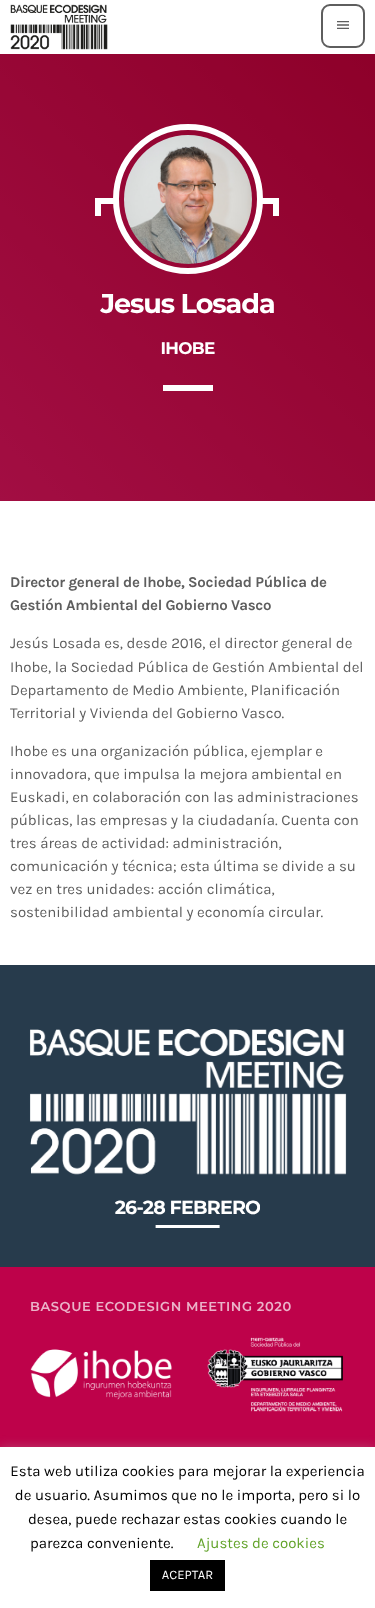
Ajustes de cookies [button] (261, 1543)
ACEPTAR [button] (187, 1575)
